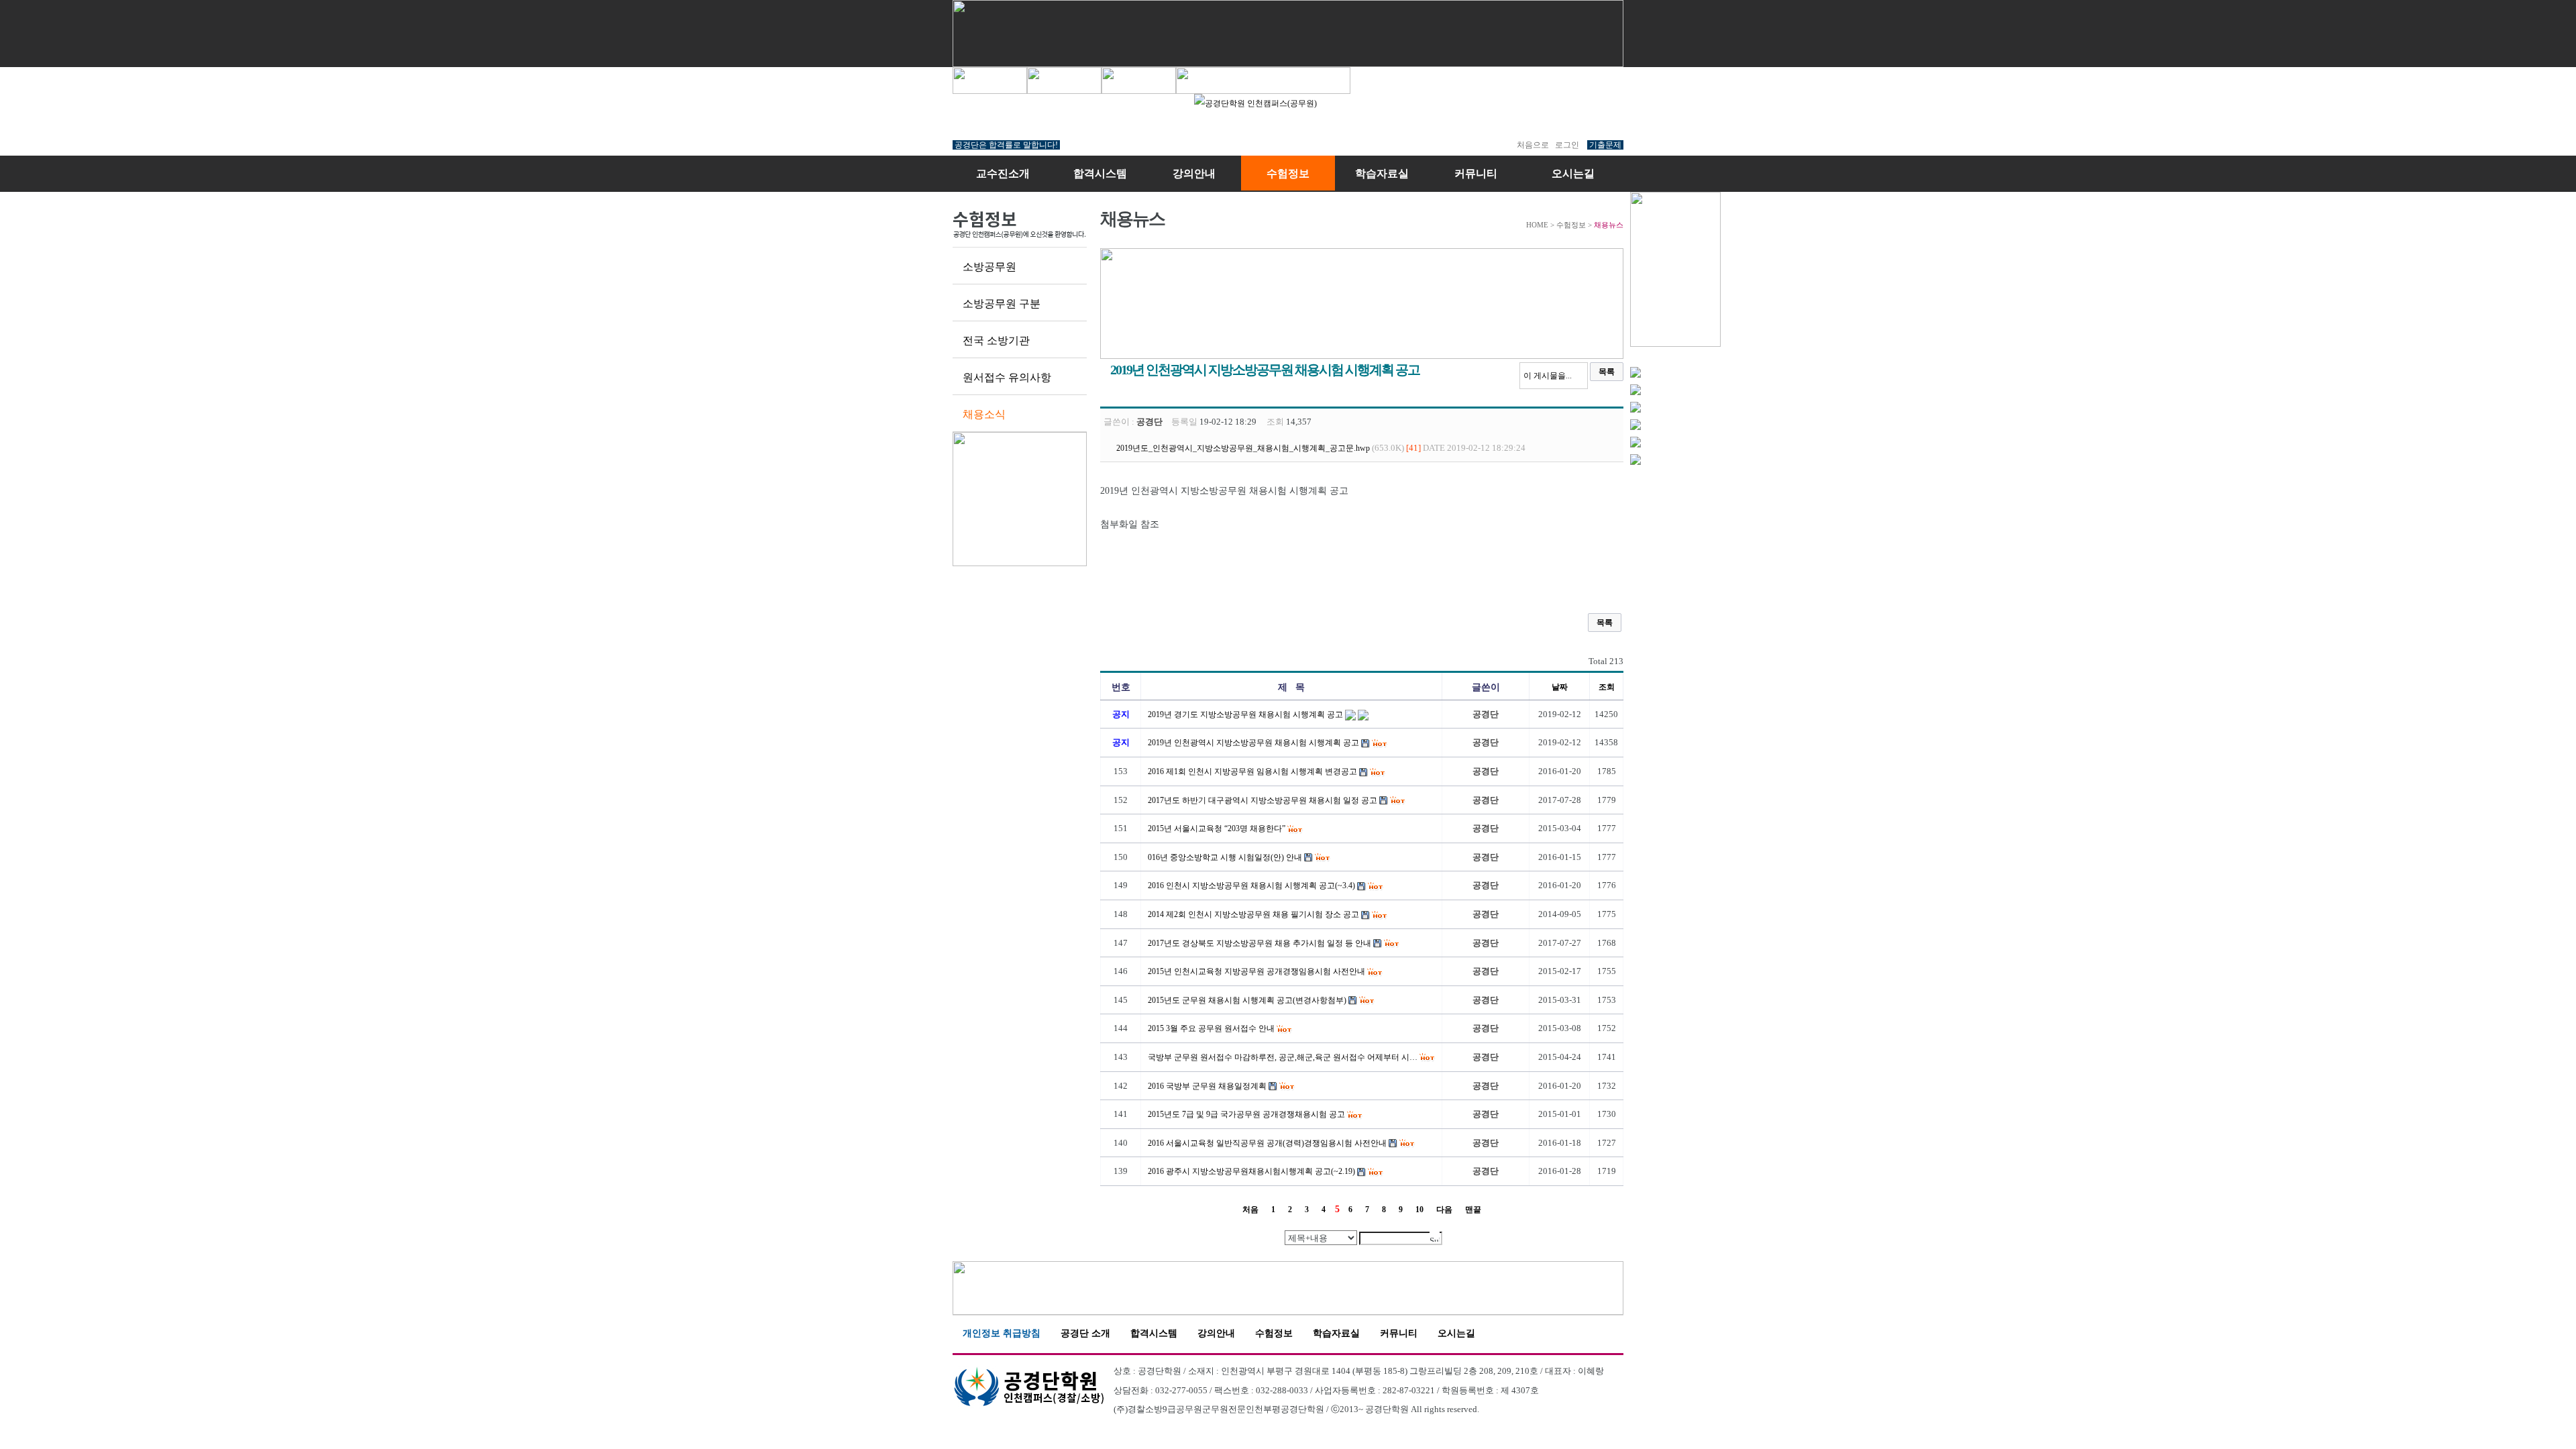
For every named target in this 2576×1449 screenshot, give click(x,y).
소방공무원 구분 (1002, 304)
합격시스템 (1100, 173)
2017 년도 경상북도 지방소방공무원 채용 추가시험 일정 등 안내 (1259, 943)
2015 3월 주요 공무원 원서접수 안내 (1211, 1028)
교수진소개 (1003, 173)
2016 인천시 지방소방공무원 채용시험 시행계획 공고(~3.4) (1251, 885)
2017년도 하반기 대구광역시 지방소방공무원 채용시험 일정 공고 (1263, 800)
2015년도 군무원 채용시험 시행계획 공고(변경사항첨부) (1247, 1000)
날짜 (1560, 687)
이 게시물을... (1548, 376)
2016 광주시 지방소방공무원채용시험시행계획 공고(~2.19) (1251, 1171)
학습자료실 (1382, 173)
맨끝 (1473, 1210)
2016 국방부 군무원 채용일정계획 (1207, 1086)
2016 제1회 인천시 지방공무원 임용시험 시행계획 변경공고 (1252, 771)
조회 (1607, 687)
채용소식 (984, 414)
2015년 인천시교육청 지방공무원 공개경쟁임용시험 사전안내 (1256, 971)
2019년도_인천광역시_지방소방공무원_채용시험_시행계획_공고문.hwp (1243, 448)
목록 (1607, 372)
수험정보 (1288, 173)
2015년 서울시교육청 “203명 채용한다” (1217, 828)
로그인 (1567, 145)
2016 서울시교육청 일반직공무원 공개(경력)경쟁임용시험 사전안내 (1267, 1143)
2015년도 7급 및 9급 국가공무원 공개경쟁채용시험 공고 (1246, 1114)
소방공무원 (989, 267)
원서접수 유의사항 (1007, 377)
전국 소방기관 (996, 340)
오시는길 (1573, 173)
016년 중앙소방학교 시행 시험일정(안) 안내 (1225, 857)
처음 (1250, 1210)
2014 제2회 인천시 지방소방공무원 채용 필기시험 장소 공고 (1253, 914)
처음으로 (1533, 145)
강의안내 (1194, 173)
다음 (1444, 1210)
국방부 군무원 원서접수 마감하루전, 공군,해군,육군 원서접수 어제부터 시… (1283, 1057)
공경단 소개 (1085, 1333)
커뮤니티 (1476, 173)
